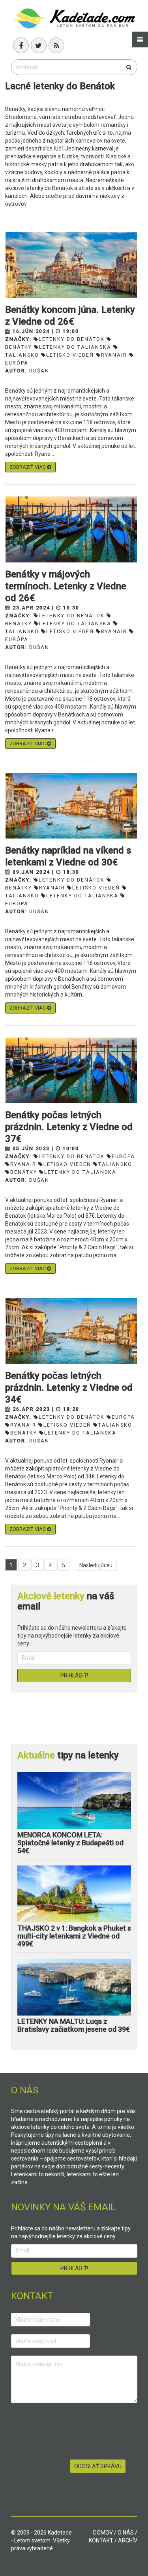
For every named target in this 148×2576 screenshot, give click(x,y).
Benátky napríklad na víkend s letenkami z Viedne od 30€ (68, 856)
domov (103, 2533)
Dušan (39, 371)
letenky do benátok (72, 339)
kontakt (101, 2540)
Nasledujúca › (96, 1565)
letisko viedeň (70, 355)
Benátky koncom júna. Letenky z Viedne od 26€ (70, 316)
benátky (24, 1172)
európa (123, 1156)
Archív (128, 2540)
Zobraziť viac (28, 467)
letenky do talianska (75, 347)
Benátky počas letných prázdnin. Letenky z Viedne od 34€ (69, 1388)
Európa (123, 1417)
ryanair (114, 355)
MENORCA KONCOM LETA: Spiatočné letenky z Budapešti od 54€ (70, 1843)
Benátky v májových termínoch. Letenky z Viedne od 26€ (66, 586)
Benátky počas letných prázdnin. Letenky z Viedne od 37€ (69, 1127)
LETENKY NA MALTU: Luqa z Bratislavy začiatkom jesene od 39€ (74, 2025)
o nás (126, 2533)
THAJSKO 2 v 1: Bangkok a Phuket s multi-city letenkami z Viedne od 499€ (74, 1936)
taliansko (115, 1164)
